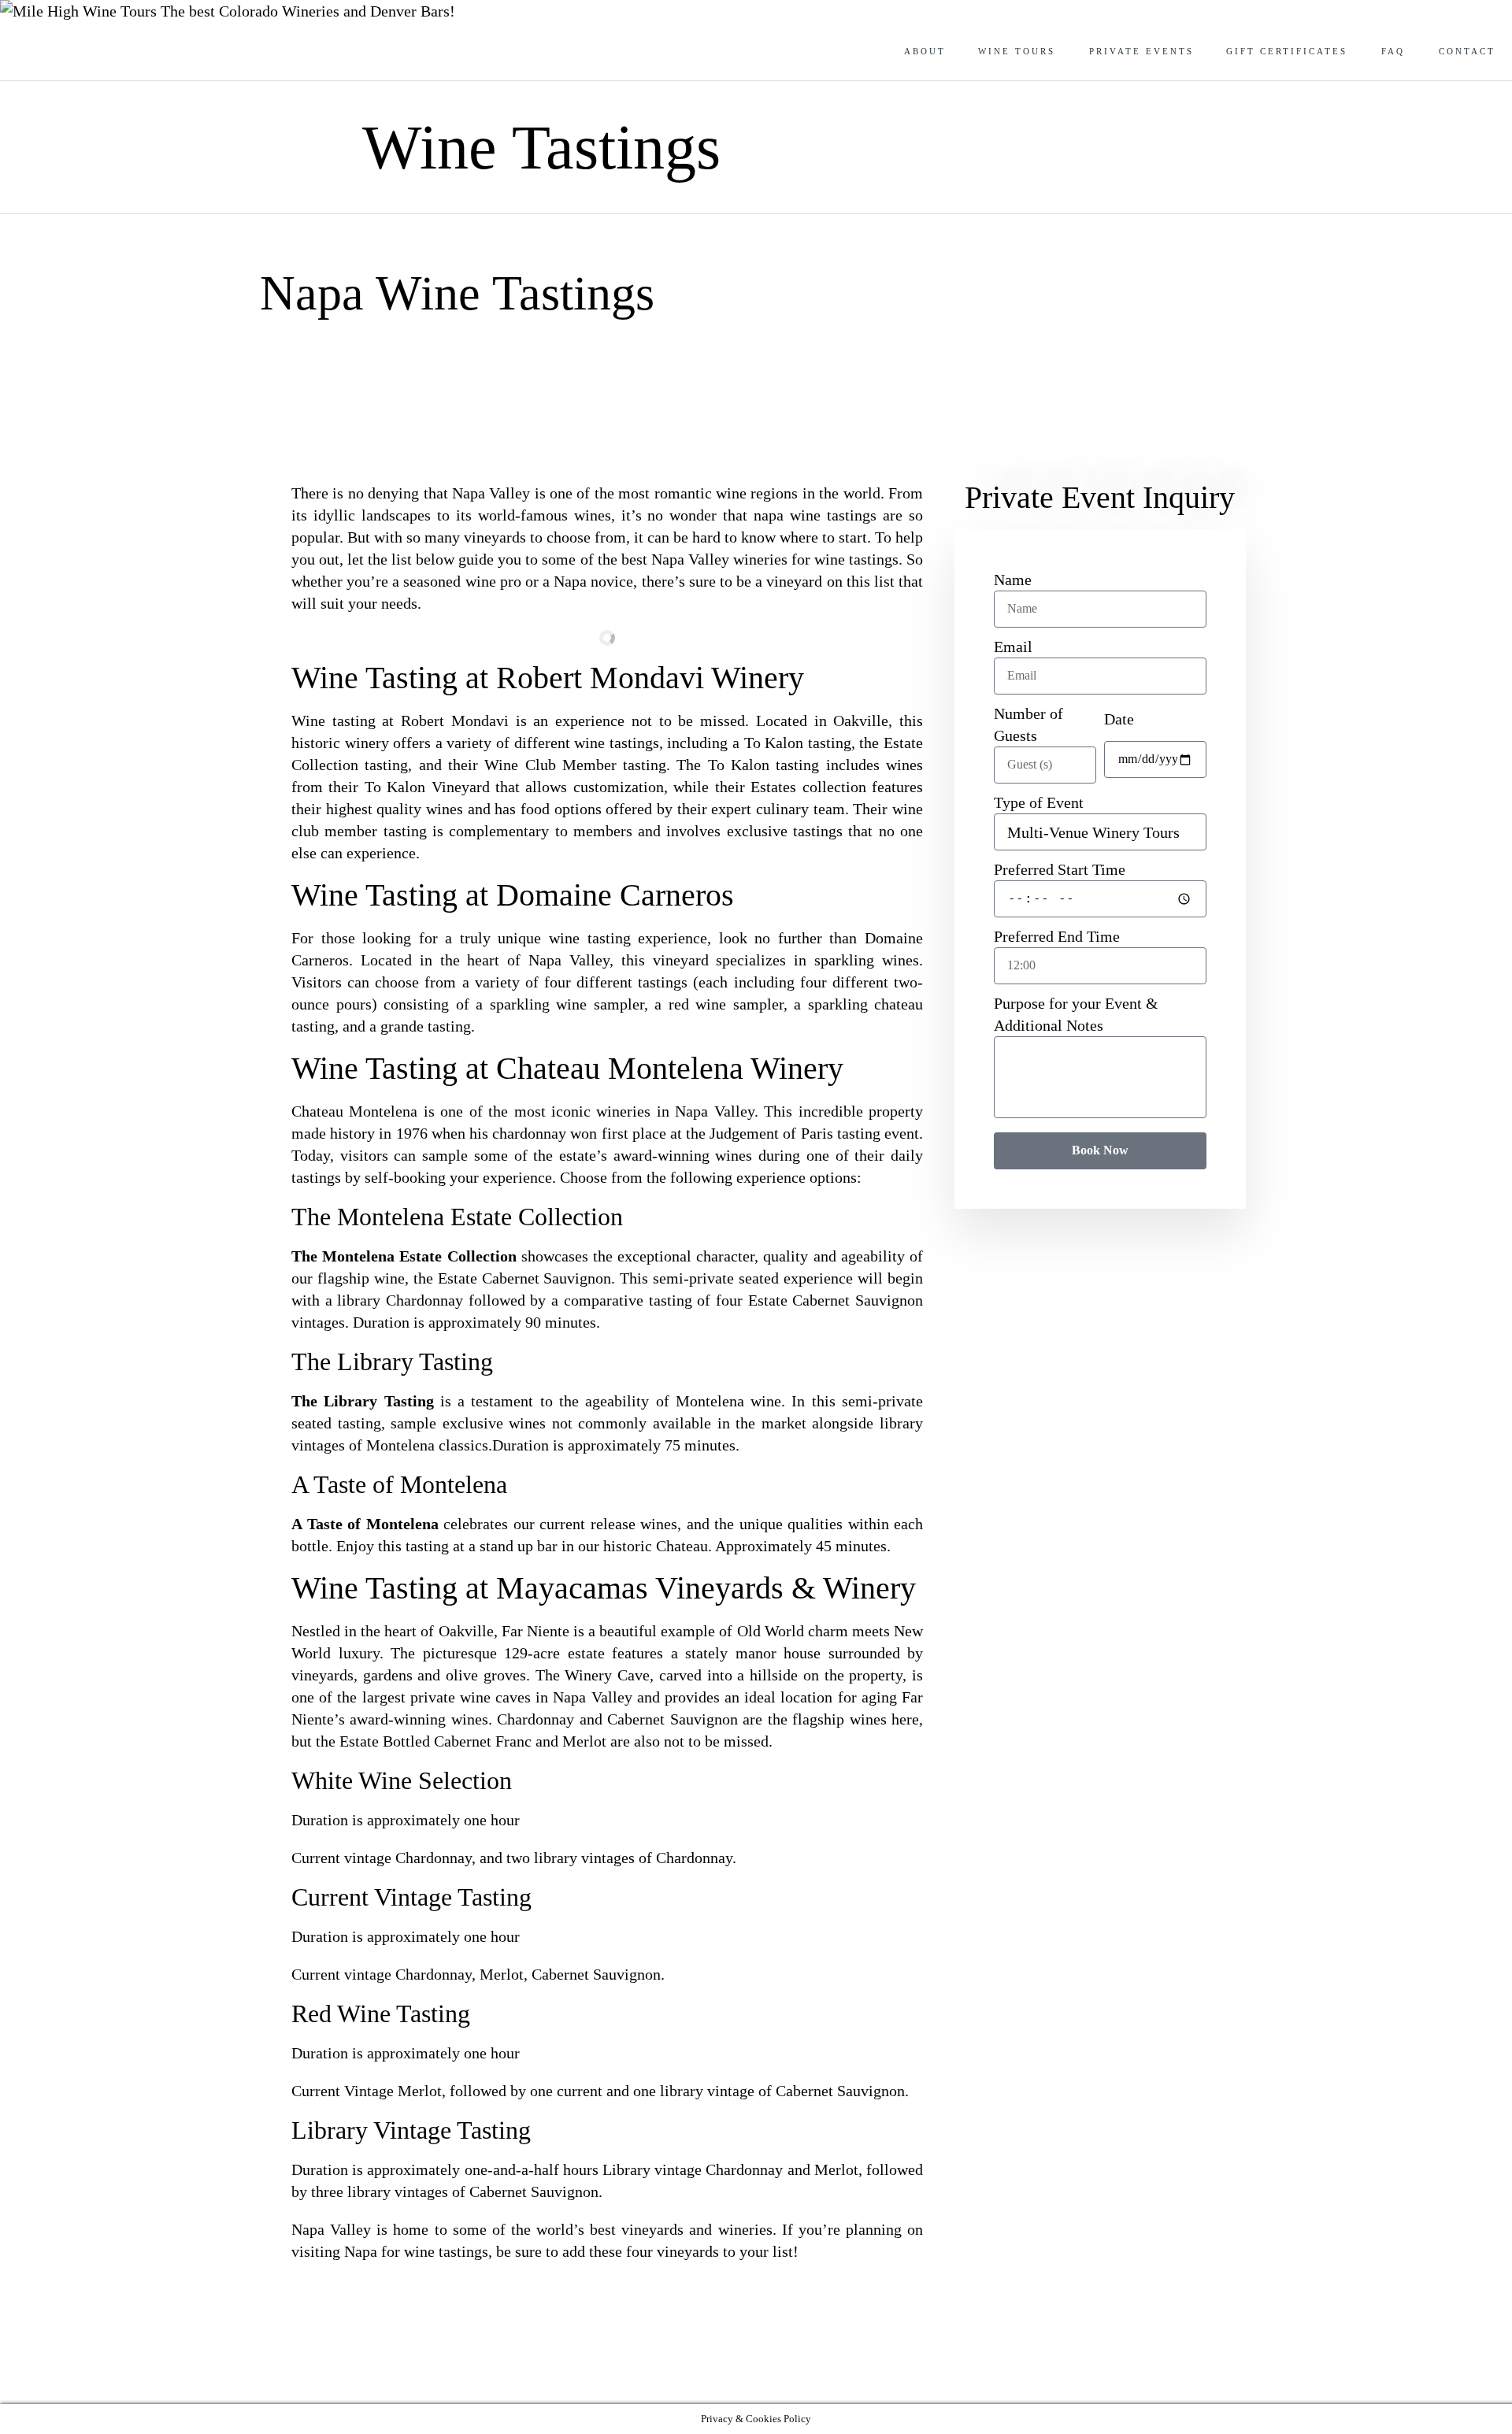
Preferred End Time (1057, 936)
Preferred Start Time (1060, 869)
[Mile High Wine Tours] (80, 11)
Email (1013, 646)
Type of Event (1039, 802)
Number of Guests (1028, 724)
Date (1119, 719)
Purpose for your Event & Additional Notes (1076, 1014)
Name (1013, 580)
